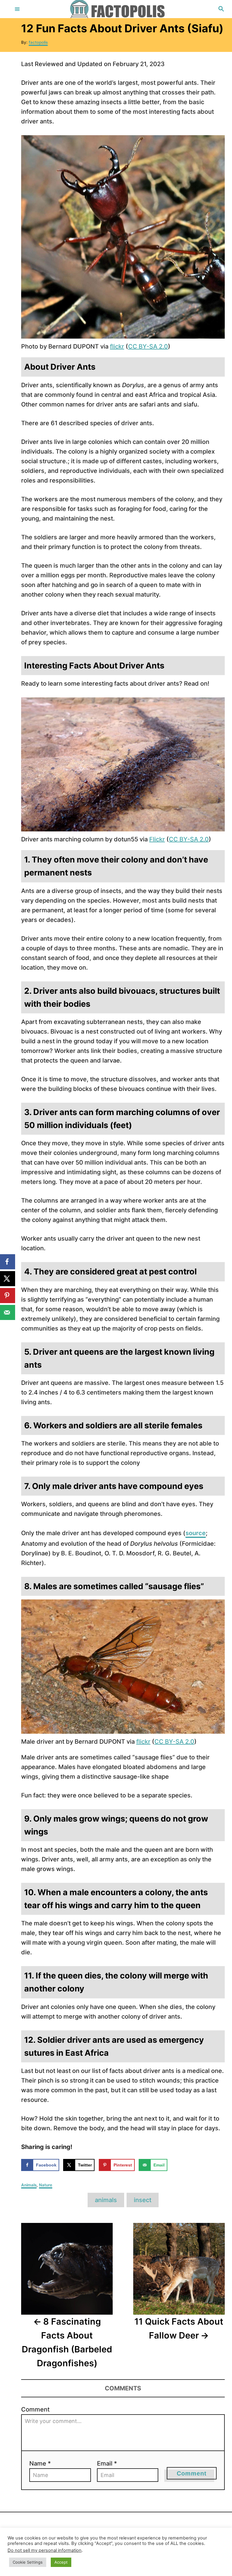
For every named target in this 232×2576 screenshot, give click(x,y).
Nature (46, 2185)
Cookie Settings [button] (28, 2562)
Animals (29, 2185)
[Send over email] (8, 1312)
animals (106, 2200)
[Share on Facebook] (8, 1262)
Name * (40, 2463)
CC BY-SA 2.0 (148, 346)
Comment (35, 2409)
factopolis (38, 42)
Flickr (157, 839)
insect (143, 2200)
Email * (107, 2463)
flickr (117, 346)
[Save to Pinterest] (8, 1296)
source (196, 1533)
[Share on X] (8, 1279)
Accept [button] (61, 2562)
